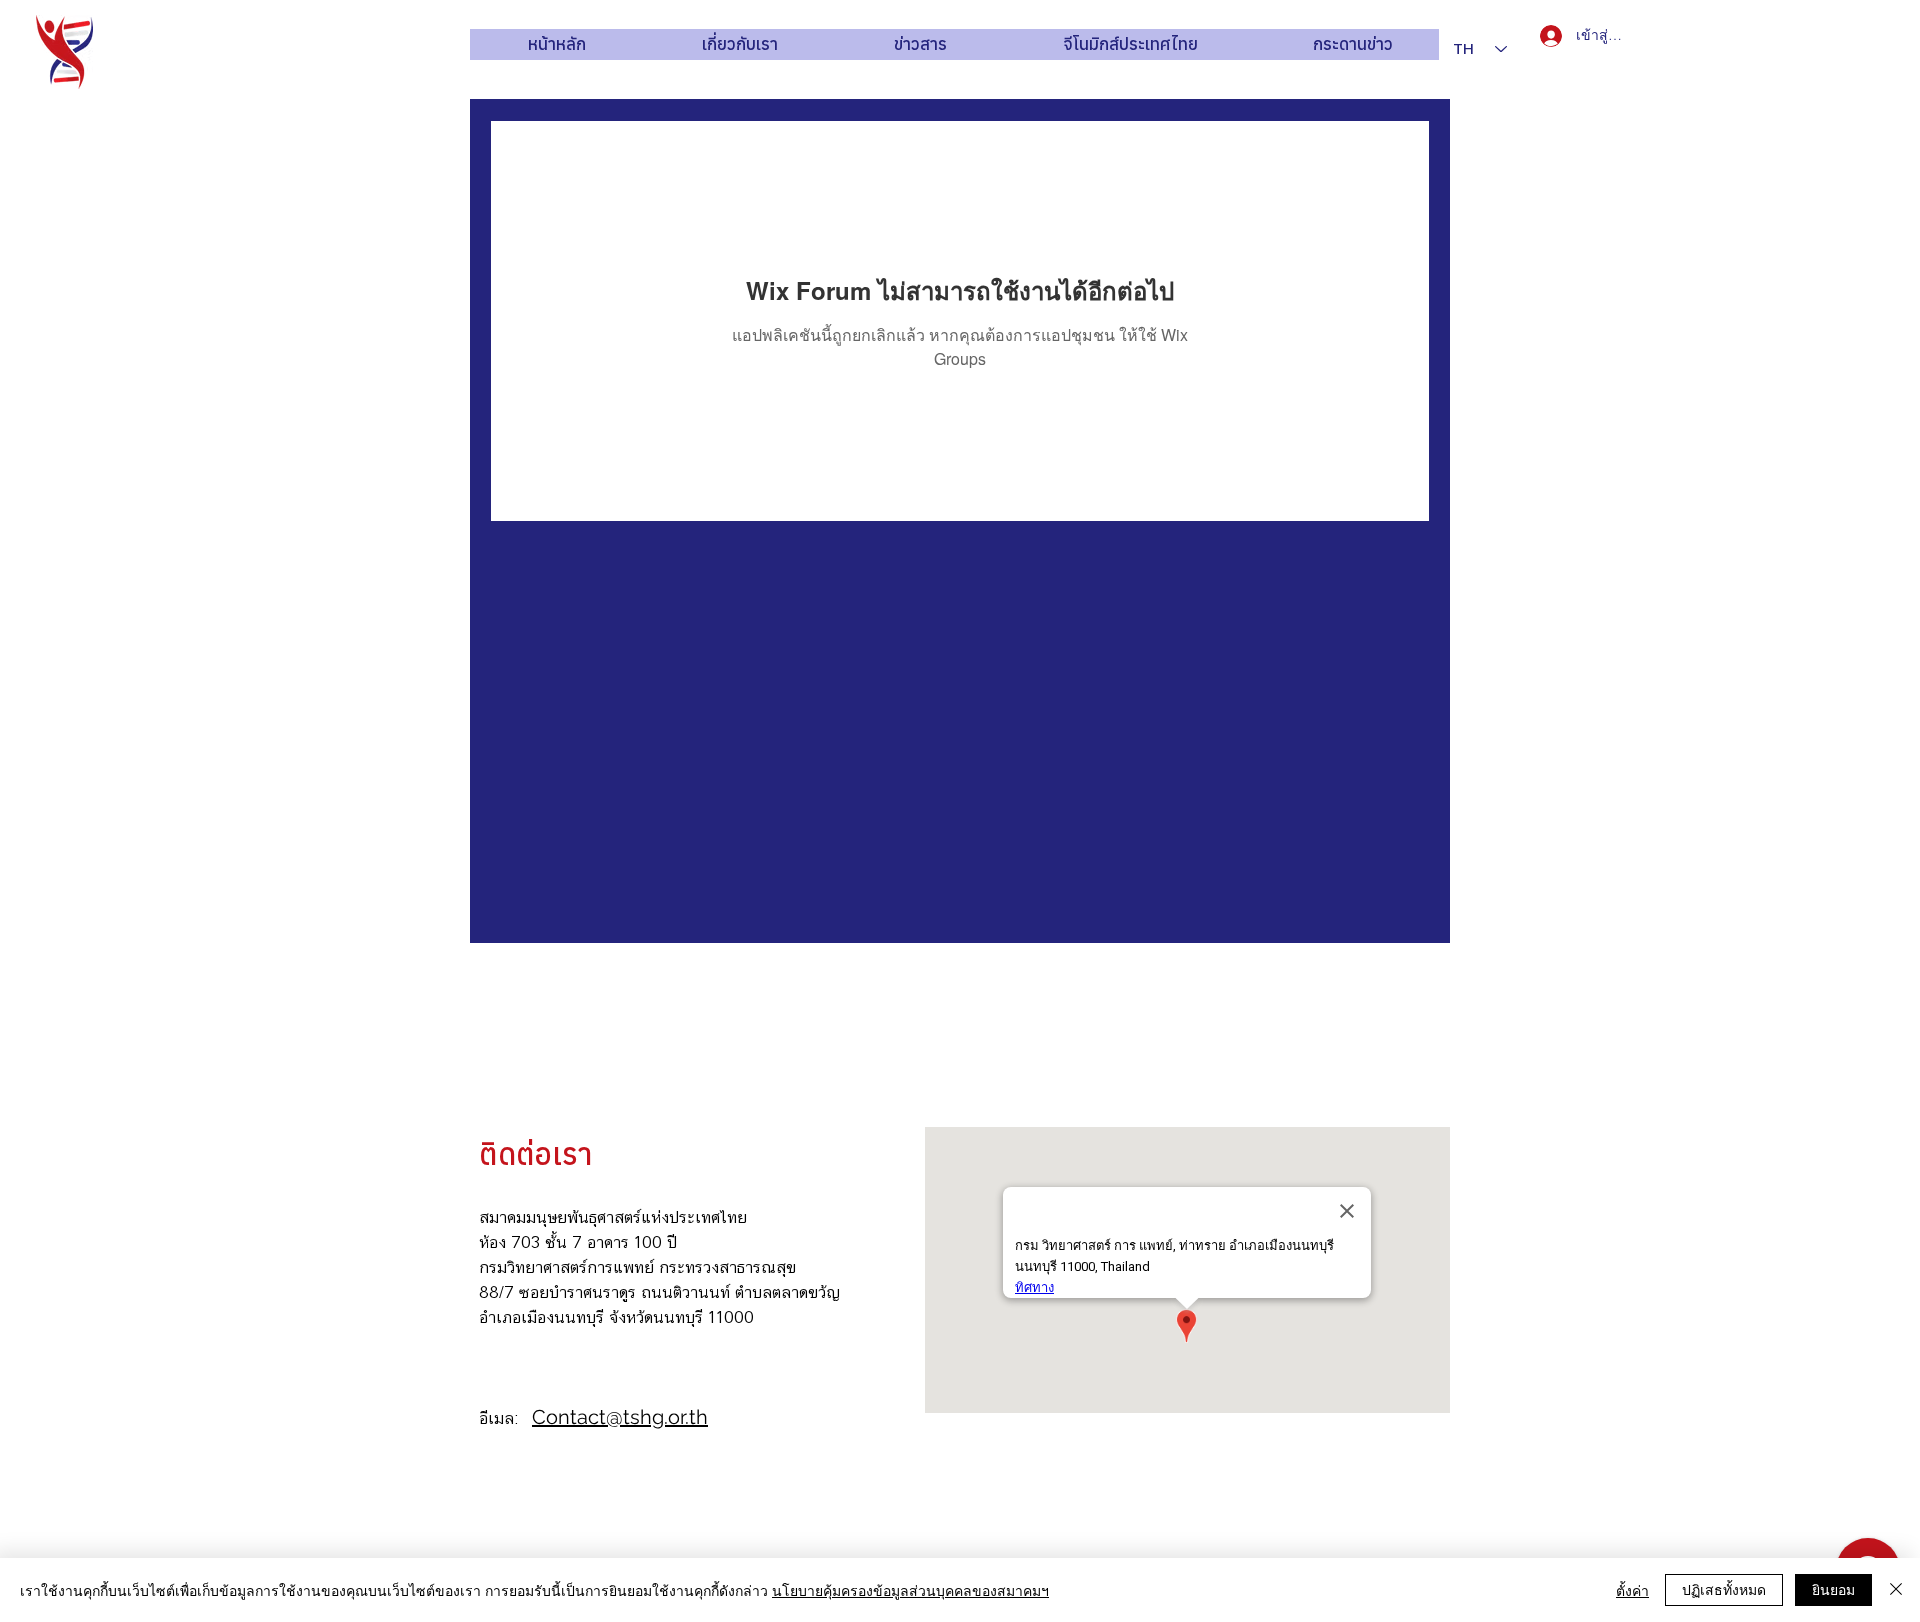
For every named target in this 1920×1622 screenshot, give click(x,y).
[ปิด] (1896, 1590)
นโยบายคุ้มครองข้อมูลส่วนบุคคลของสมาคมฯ (910, 1590)
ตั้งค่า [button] (1632, 1590)
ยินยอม (1833, 1589)
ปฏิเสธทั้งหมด (1724, 1589)
